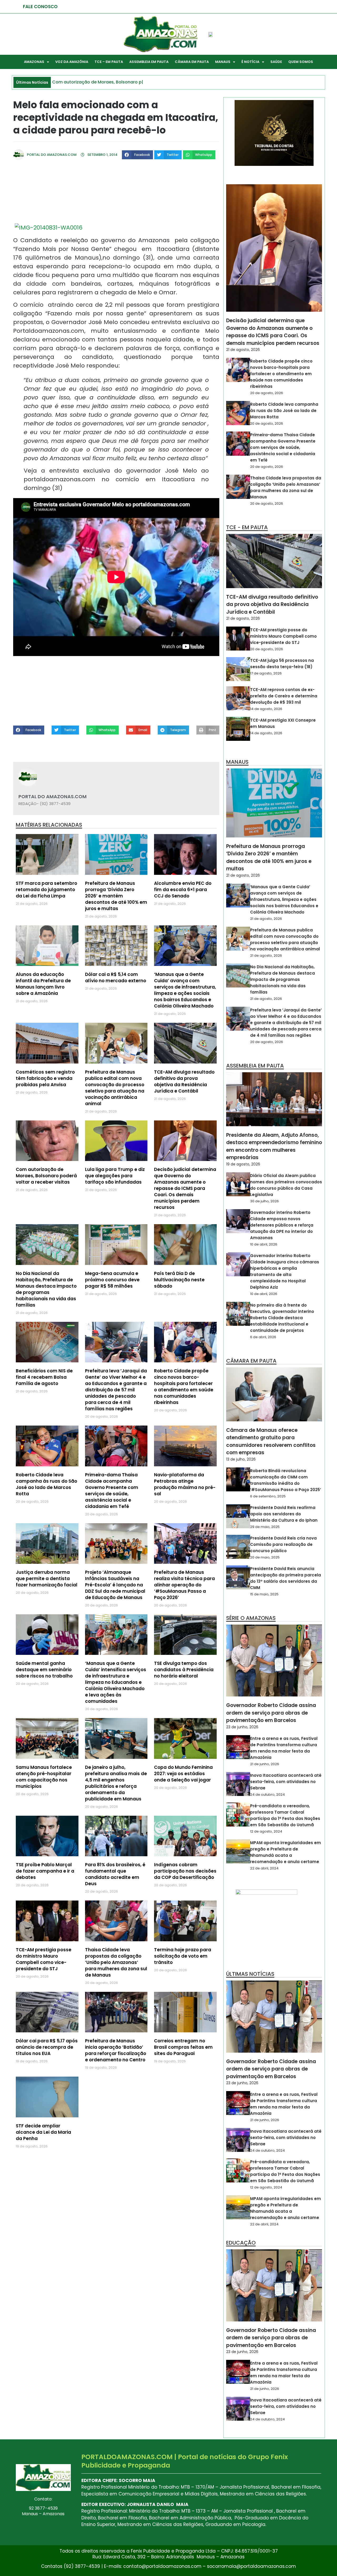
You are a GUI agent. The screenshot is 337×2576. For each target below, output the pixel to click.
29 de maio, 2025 (265, 1527)
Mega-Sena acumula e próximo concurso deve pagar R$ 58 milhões (112, 1280)
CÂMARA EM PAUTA (192, 62)
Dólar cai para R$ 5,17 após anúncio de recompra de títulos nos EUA (47, 2047)
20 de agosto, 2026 (267, 393)
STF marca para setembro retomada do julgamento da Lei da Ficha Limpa (46, 890)
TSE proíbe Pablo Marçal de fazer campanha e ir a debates (45, 1871)
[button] (137, 155)
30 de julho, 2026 (264, 1201)
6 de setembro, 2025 (268, 1496)
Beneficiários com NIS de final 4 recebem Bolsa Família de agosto (44, 1377)
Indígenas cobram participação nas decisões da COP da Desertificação (185, 1871)
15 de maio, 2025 (264, 1594)
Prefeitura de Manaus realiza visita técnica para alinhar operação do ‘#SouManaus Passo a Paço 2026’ (184, 1585)
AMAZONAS (34, 62)
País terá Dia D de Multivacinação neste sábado (179, 1280)
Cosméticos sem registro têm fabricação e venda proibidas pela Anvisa (45, 1078)
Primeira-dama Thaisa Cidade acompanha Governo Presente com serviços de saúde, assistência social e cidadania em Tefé (112, 1491)
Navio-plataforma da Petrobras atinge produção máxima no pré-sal (185, 1484)
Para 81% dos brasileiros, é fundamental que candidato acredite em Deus (115, 1874)
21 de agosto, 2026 (243, 350)
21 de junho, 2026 (265, 1764)
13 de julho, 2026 (241, 1459)
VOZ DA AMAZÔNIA (72, 62)
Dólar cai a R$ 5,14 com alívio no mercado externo (116, 977)
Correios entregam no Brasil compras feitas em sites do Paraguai (183, 2047)
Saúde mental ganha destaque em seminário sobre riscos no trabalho (44, 1670)
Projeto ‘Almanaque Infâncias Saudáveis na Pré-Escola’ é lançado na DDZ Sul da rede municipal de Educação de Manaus (115, 1585)
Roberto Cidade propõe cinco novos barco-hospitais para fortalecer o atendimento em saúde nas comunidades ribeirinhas (184, 1387)
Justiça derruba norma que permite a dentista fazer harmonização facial (47, 1579)
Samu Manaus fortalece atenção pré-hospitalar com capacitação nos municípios (44, 1777)
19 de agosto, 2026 (243, 1164)
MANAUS (223, 62)
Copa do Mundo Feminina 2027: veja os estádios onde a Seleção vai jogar (183, 1774)
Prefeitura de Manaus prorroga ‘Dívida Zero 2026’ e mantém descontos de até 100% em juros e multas (116, 896)
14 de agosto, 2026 (266, 709)
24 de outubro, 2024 (267, 1795)
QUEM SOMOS (301, 62)
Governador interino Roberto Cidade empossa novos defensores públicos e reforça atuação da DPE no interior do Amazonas (282, 1225)
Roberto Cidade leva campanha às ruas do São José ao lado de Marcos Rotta (46, 1484)
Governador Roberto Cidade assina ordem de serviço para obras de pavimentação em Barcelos (271, 1713)
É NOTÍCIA (250, 62)
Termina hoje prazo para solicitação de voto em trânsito (183, 1956)
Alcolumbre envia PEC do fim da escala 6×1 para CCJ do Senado (183, 890)
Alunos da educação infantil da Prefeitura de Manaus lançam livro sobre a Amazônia (43, 984)
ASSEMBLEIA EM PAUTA (149, 62)
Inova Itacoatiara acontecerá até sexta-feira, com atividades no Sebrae (286, 1782)
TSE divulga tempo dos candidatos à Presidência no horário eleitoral (184, 1670)
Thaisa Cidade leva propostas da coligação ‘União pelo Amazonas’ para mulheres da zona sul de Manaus (116, 1962)
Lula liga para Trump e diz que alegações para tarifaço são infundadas (115, 1176)
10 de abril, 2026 (264, 1244)
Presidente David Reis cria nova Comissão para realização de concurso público (283, 1544)
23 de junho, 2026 (242, 1727)
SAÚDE (276, 62)
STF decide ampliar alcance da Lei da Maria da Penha (43, 2132)
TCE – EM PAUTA (109, 62)
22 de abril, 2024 (264, 1868)
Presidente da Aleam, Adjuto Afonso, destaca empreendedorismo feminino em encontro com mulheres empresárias (274, 1146)
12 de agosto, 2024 (266, 1831)
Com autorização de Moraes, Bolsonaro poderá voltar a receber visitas (46, 1176)
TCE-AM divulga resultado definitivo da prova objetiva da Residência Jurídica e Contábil (184, 1081)
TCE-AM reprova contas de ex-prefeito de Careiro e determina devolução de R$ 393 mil (284, 696)
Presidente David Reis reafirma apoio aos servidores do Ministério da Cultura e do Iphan (284, 1514)
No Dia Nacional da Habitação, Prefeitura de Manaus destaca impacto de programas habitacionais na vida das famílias (46, 1289)
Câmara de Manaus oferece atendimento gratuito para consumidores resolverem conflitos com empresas (271, 1441)
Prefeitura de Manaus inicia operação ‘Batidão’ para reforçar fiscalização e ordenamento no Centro (116, 2050)
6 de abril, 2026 (263, 1337)
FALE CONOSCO (40, 7)
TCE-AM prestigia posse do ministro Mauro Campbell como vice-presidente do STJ (44, 1959)
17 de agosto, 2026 (266, 673)
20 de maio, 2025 (265, 1557)
